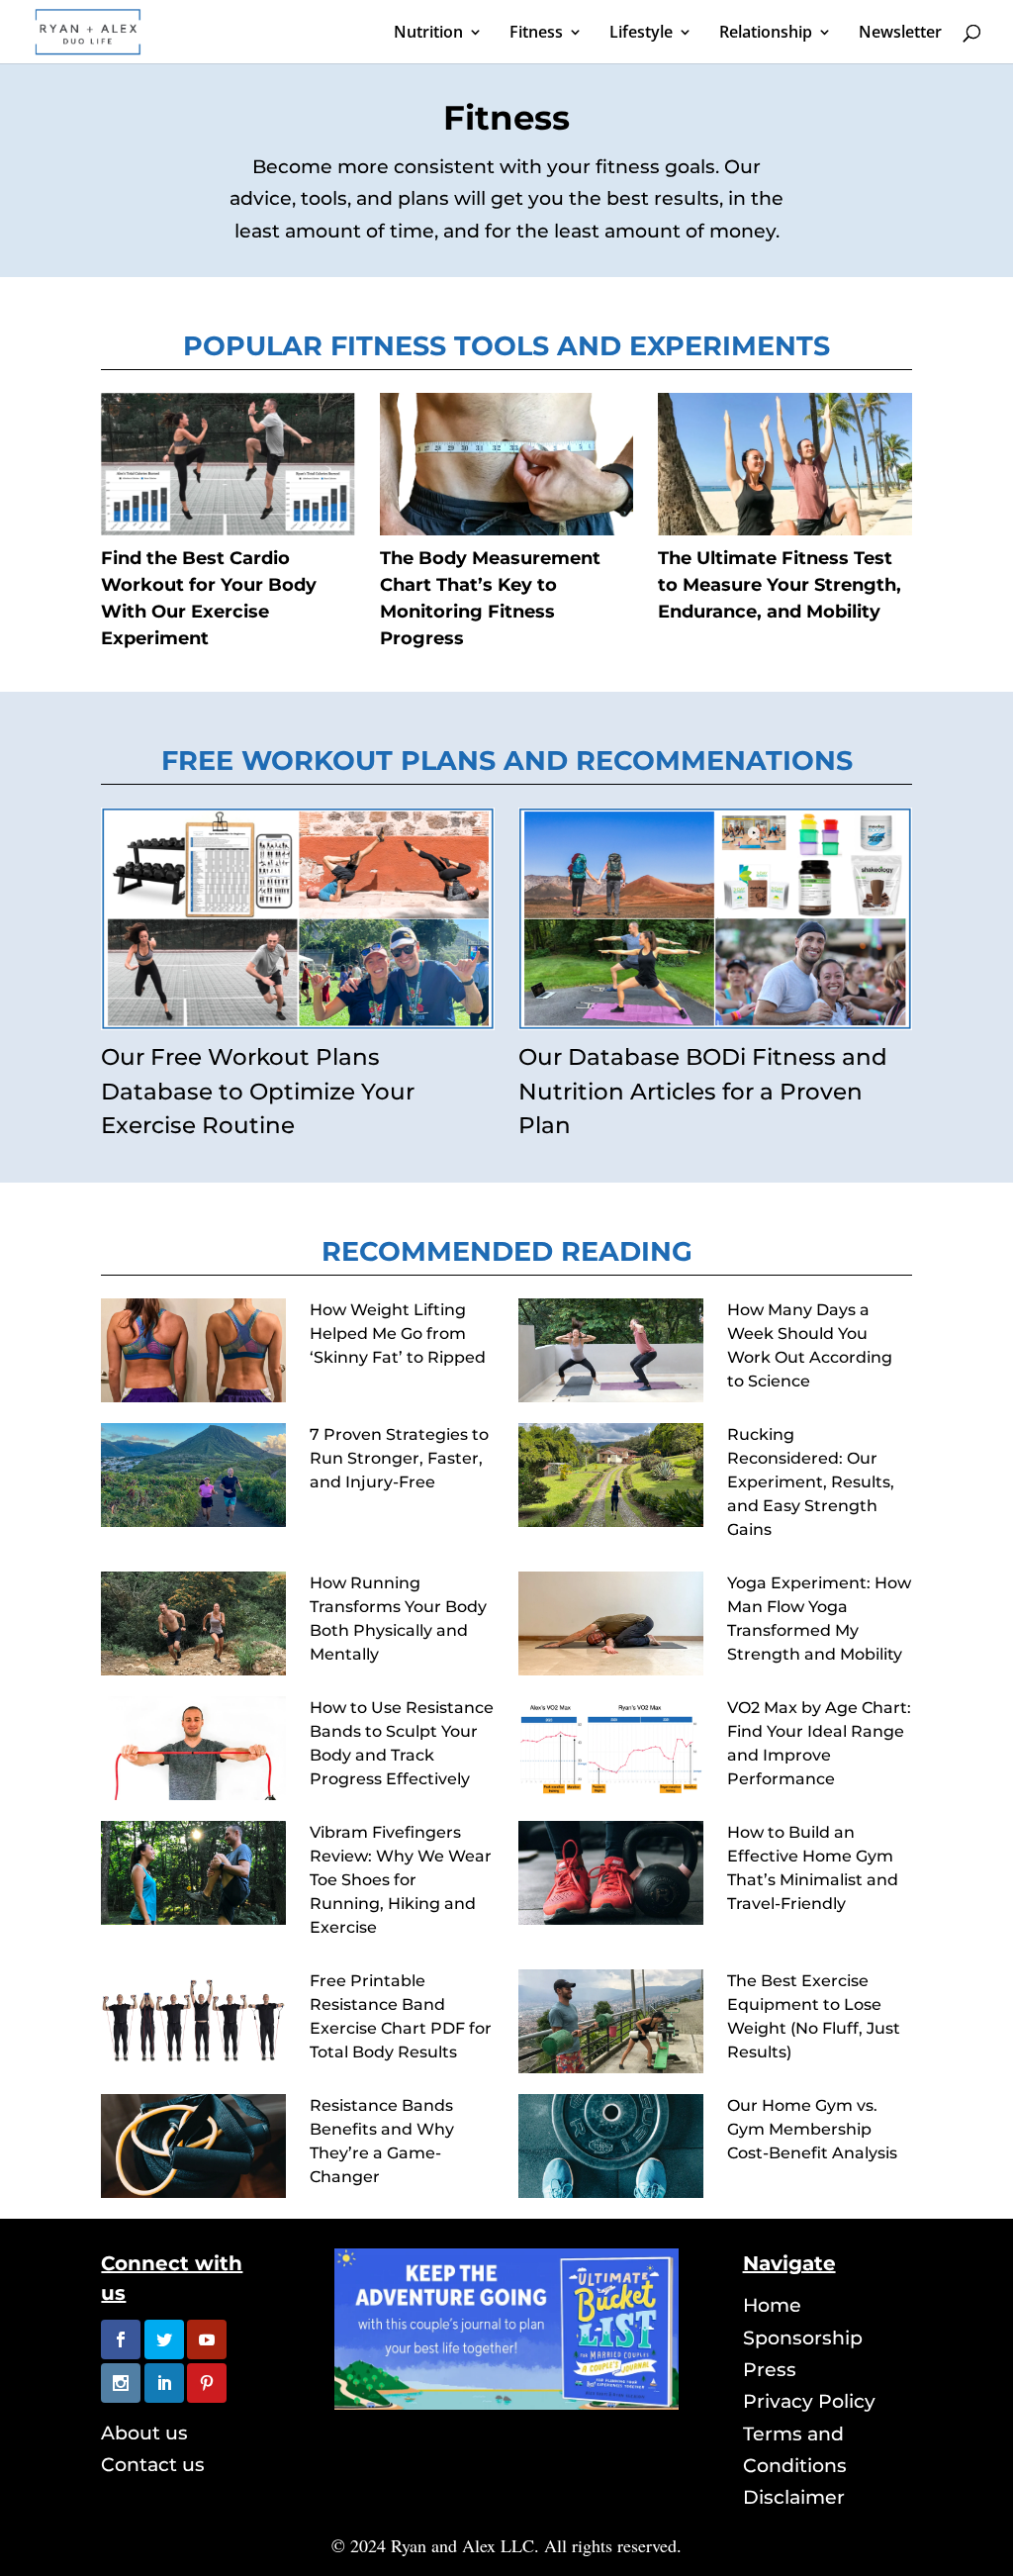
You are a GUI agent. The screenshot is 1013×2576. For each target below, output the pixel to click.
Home (772, 2305)
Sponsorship (803, 2338)
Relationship (766, 34)
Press (770, 2370)
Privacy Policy (809, 2401)
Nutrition (428, 34)
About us (144, 2433)
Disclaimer (794, 2497)
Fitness (536, 34)
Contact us (153, 2465)
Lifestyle (641, 34)
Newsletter (900, 34)
